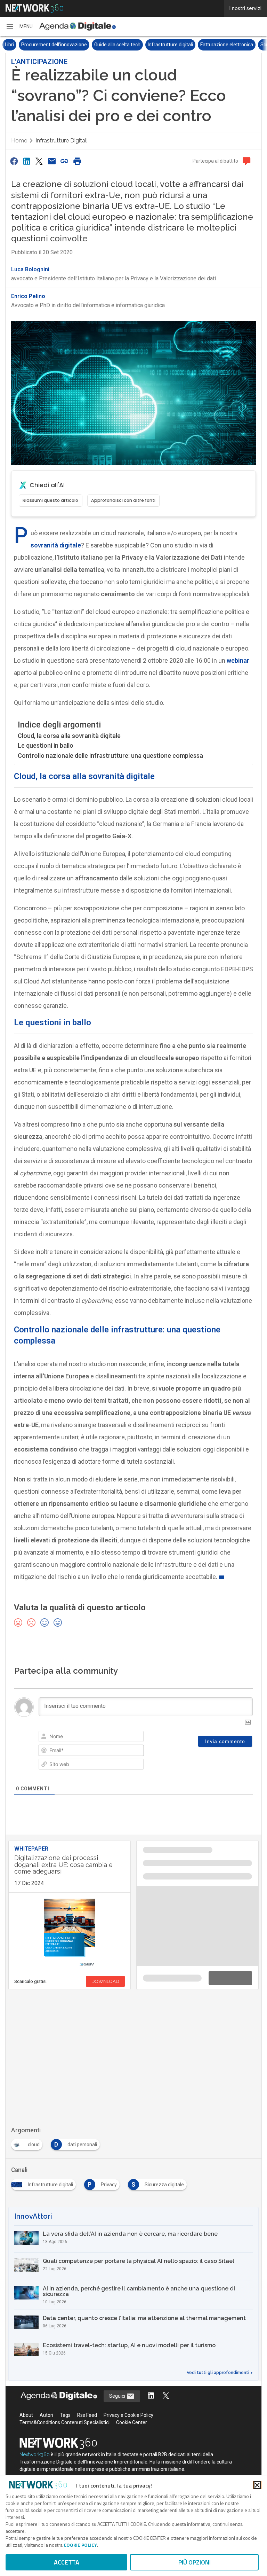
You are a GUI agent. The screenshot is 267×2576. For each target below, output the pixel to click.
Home (19, 140)
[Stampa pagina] (77, 161)
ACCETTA (67, 2562)
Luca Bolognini (30, 269)
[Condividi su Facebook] (14, 161)
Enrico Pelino (28, 296)
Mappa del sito (133, 2474)
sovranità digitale (56, 545)
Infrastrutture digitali (154, 44)
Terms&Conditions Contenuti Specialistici (64, 2329)
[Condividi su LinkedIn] (26, 161)
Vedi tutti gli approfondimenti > (220, 2280)
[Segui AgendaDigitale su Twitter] (166, 2303)
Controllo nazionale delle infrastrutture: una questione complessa (110, 755)
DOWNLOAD (105, 1981)
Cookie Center (132, 2329)
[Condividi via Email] (52, 161)
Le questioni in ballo (46, 745)
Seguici (118, 2303)
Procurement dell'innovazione (38, 44)
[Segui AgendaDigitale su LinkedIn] (151, 2303)
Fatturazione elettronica (210, 44)
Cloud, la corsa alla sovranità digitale (69, 735)
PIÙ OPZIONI (195, 2562)
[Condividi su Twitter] (39, 161)
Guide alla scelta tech (101, 44)
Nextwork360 (35, 2361)
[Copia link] (65, 161)
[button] (19, 26)
